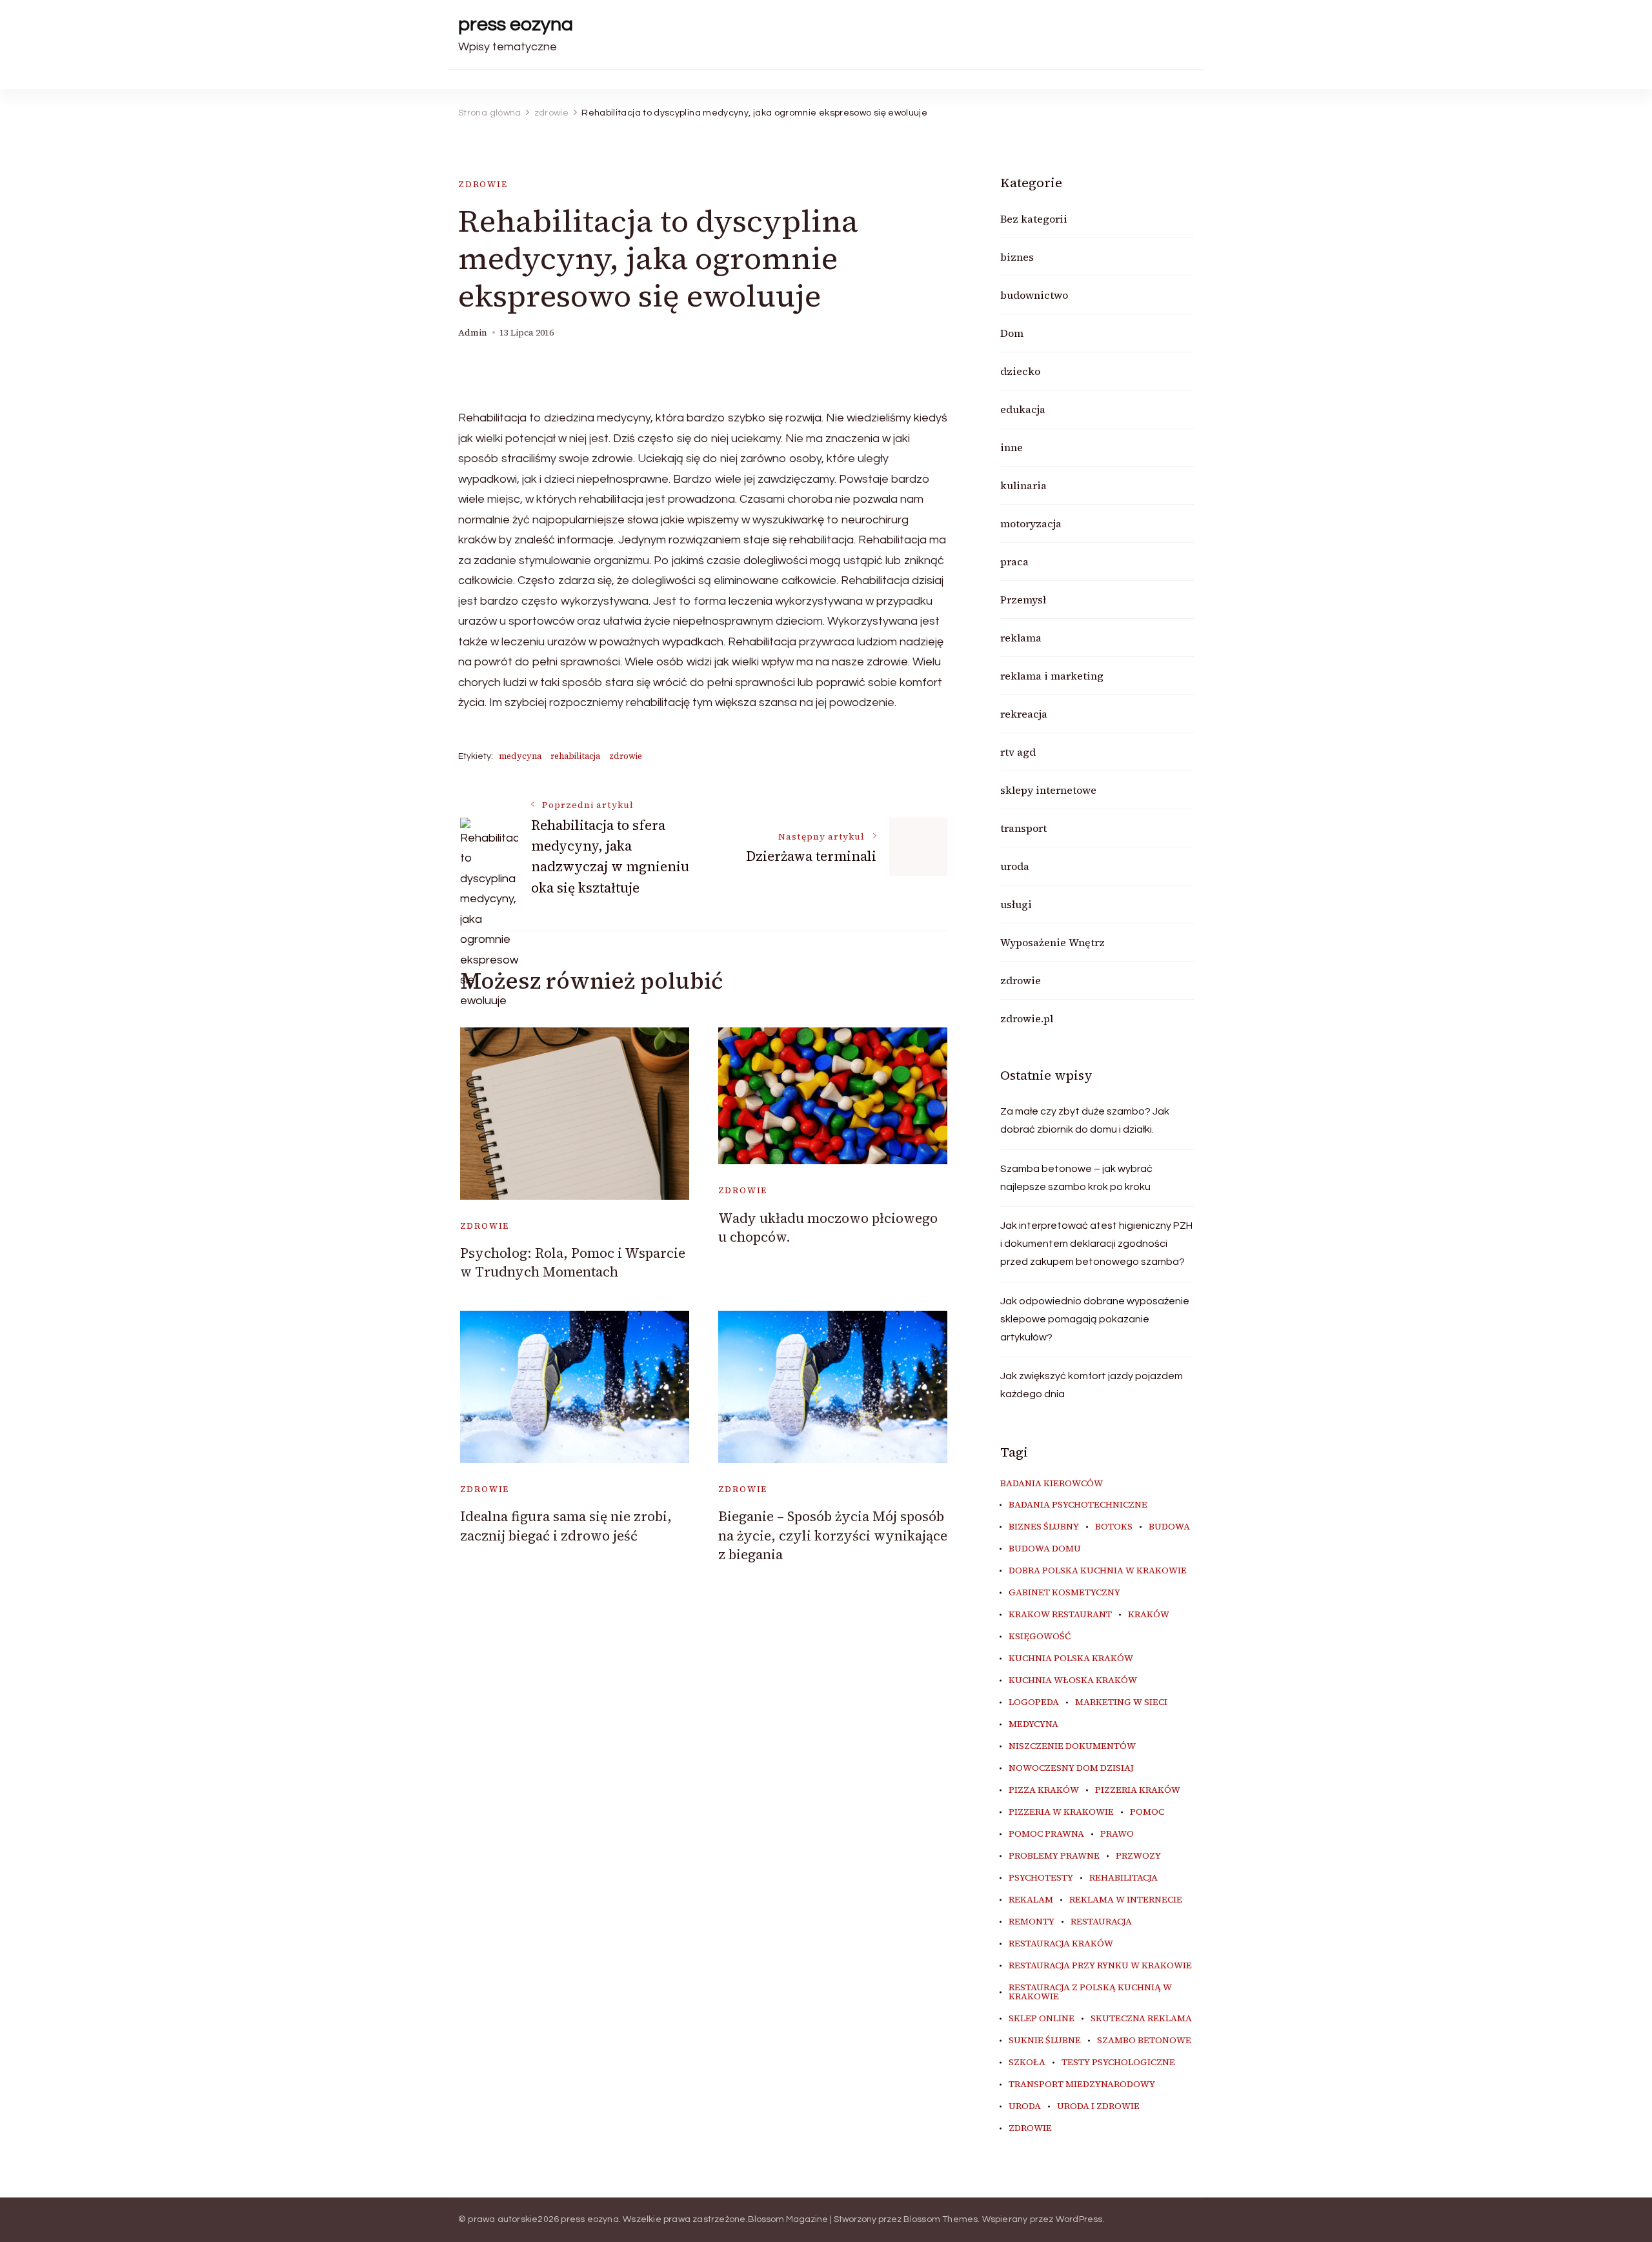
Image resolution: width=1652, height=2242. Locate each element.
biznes (1017, 257)
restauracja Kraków (1061, 1944)
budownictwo (1034, 295)
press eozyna (516, 24)
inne (1012, 447)
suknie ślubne (1045, 2041)
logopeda (1034, 1702)
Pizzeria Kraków (1138, 1790)
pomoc (1147, 1812)
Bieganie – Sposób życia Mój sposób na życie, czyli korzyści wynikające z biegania (833, 1535)
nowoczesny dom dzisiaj (1071, 1768)
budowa (1169, 1527)
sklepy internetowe (1048, 790)
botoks (1114, 1527)
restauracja (1101, 1922)
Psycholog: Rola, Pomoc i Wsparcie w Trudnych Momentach (573, 1262)
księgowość (1040, 1637)
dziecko (1020, 371)
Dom (1012, 333)
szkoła (1027, 2063)
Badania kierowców (1052, 1484)
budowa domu (1045, 1549)
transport (1023, 828)
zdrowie (483, 184)
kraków (1149, 1615)
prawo (1117, 1834)
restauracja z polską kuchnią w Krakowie (1090, 1992)
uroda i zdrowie (1098, 2106)
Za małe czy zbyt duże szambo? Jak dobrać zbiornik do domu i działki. (1085, 1120)
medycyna (520, 756)
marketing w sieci (1121, 1702)
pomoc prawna (1046, 1834)
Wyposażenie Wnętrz (1053, 942)
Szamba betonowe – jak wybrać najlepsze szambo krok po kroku (1076, 1178)
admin (473, 333)
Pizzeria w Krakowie (1061, 1812)
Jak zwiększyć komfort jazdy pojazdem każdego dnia (1092, 1385)
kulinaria (1023, 485)
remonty (1032, 1922)
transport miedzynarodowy (1082, 2085)
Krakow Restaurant (1060, 1615)
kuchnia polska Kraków (1071, 1659)
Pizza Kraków (1044, 1790)
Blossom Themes (941, 2219)
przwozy (1138, 1856)
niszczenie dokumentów (1072, 1746)
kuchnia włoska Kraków (1073, 1681)
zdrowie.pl (1027, 1018)
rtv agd (1018, 752)
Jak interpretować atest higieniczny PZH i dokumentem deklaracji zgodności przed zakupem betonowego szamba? (1096, 1244)
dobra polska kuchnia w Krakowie (1098, 1571)
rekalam (1031, 1900)
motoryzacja (1031, 523)
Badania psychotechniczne (1078, 1505)
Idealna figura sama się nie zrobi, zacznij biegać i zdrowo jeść (566, 1526)
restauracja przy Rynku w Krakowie (1100, 1966)
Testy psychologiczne (1118, 2063)
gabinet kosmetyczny (1064, 1593)
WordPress (1079, 2219)
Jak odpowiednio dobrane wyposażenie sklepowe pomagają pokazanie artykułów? (1095, 1319)
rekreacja (1024, 714)
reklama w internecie (1126, 1900)
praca (1014, 561)
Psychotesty (1041, 1878)
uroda (1015, 866)
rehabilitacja (575, 756)
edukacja (1023, 409)
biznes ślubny (1044, 1527)
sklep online (1042, 2019)
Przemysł (1023, 600)
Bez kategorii (1034, 219)
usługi (1016, 904)
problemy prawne (1054, 1856)
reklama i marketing (1052, 676)
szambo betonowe (1144, 2041)
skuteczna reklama (1141, 2019)
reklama (1021, 638)
